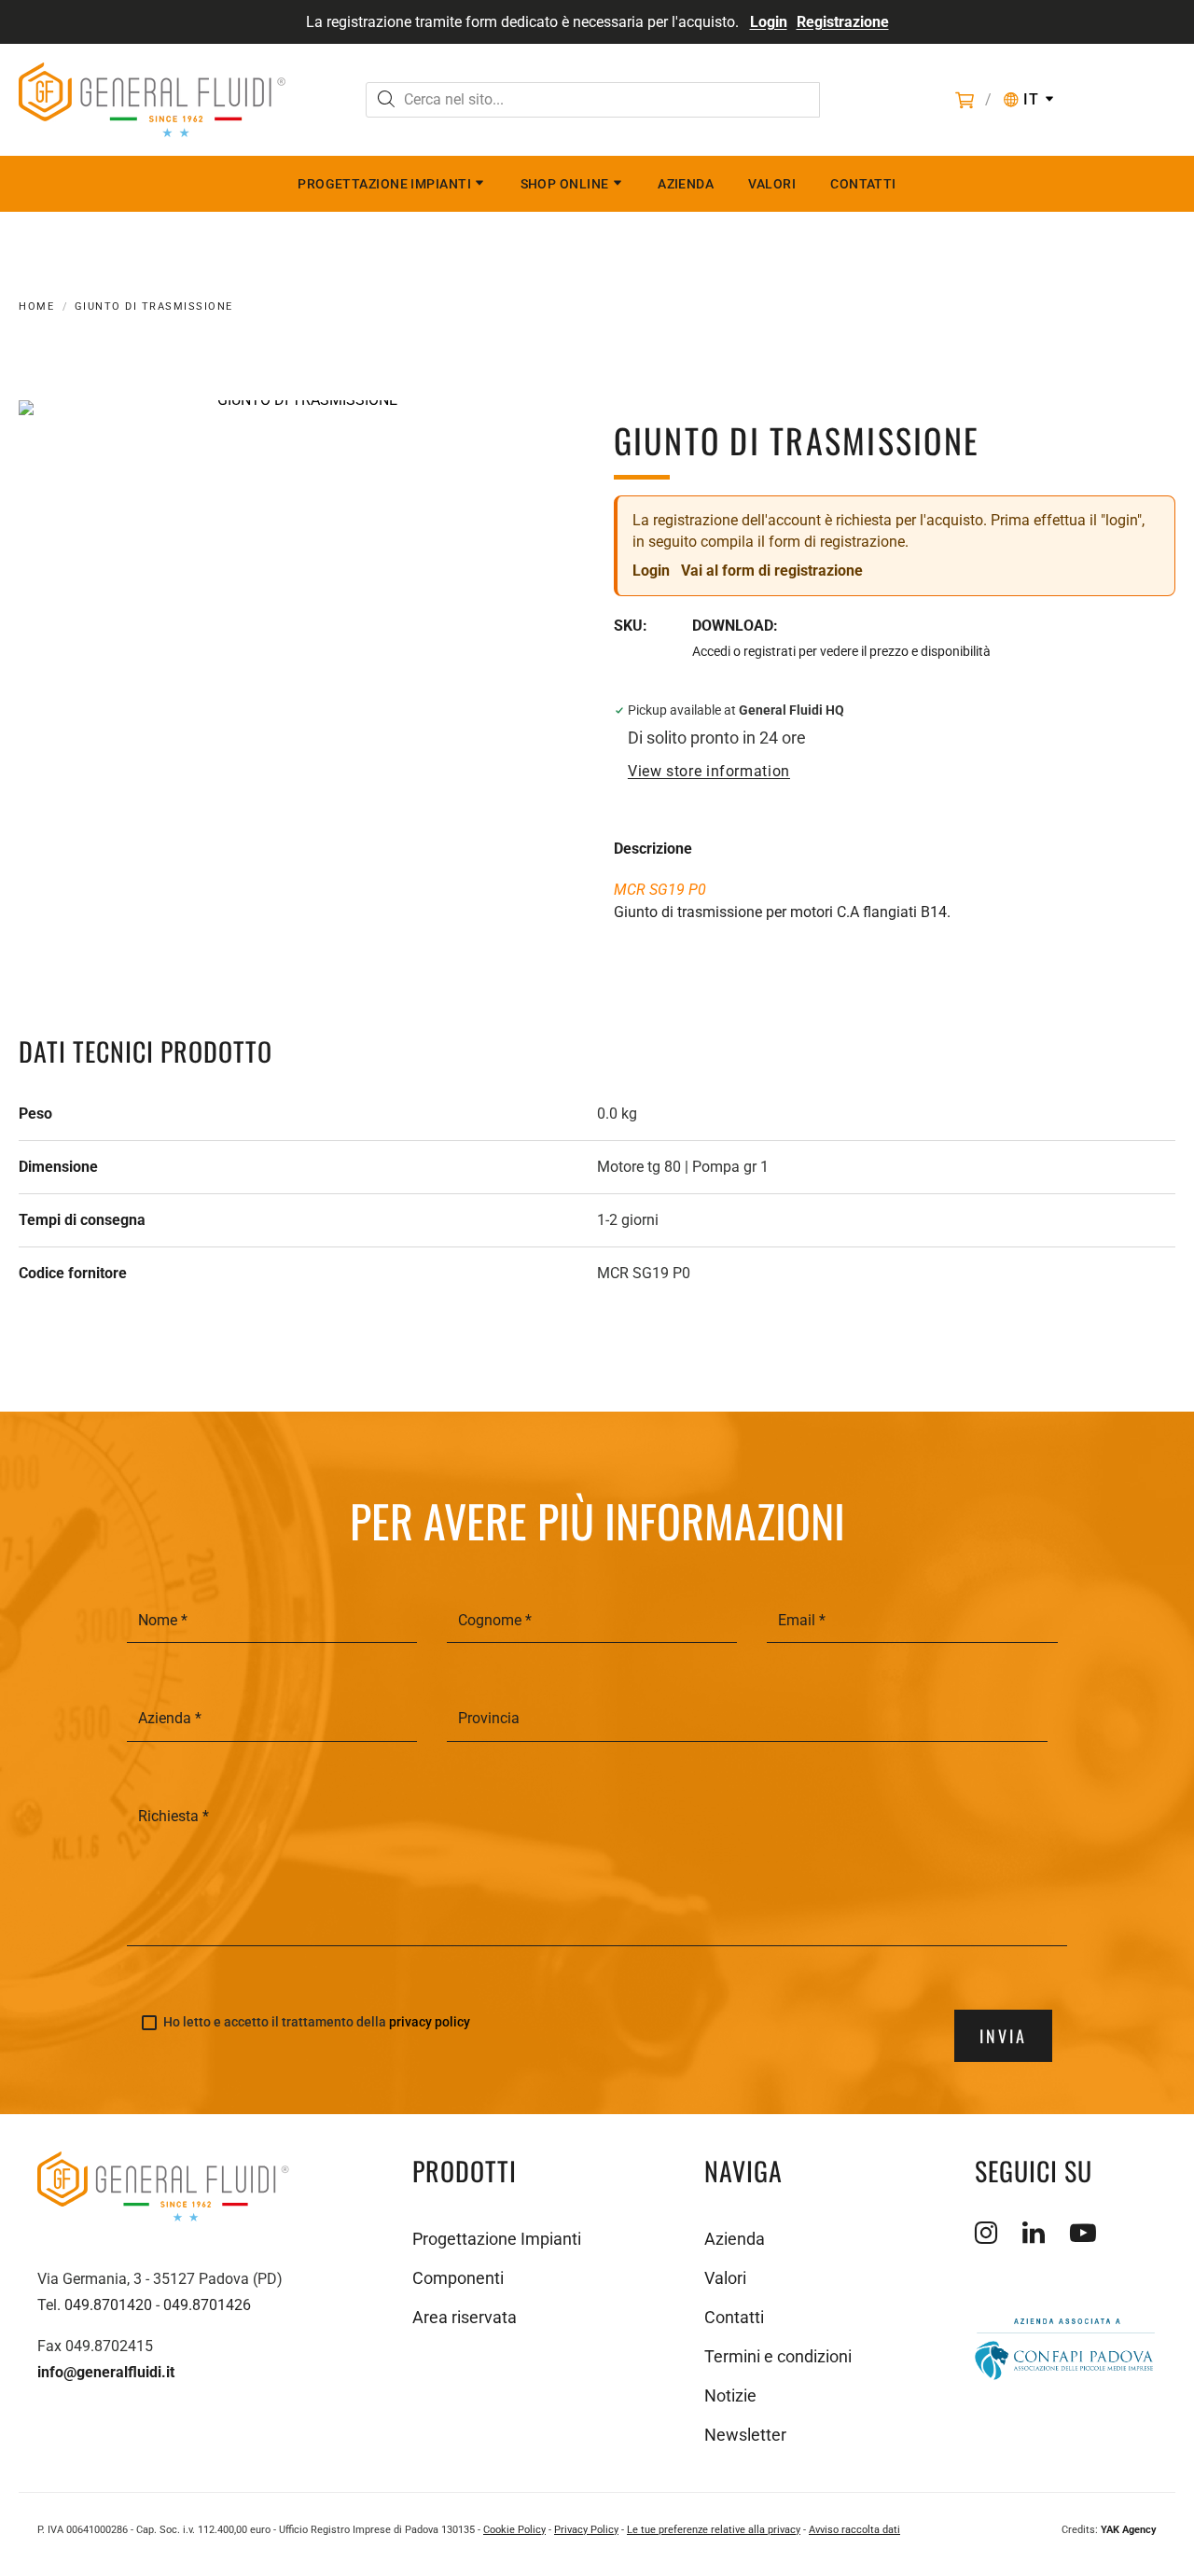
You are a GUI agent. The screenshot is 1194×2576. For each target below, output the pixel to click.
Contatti (863, 184)
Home (36, 306)
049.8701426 (207, 2305)
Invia (1003, 2036)
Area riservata (465, 2317)
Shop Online (565, 184)
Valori (772, 184)
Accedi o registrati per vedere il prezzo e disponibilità (841, 651)
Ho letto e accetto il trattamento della (317, 2022)
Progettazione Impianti (384, 184)
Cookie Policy (514, 2530)
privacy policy (430, 2022)
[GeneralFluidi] (152, 100)
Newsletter (745, 2435)
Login (769, 22)
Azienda (686, 184)
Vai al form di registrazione (772, 571)
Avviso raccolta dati (854, 2530)
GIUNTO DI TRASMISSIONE (154, 306)
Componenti (458, 2278)
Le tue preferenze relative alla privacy (714, 2530)
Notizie (730, 2395)
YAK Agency (1129, 2530)
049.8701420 (108, 2305)
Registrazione (843, 22)
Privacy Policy (586, 2530)
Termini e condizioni (778, 2356)
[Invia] (386, 101)
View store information (709, 772)
